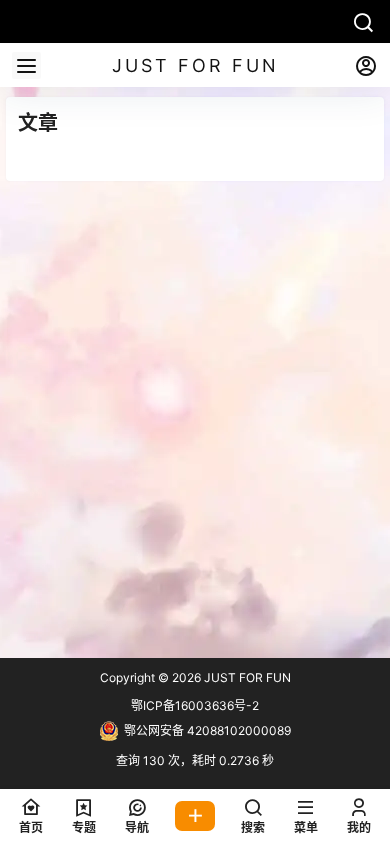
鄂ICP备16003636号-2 (195, 705)
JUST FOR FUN (246, 677)
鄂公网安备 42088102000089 (207, 730)
